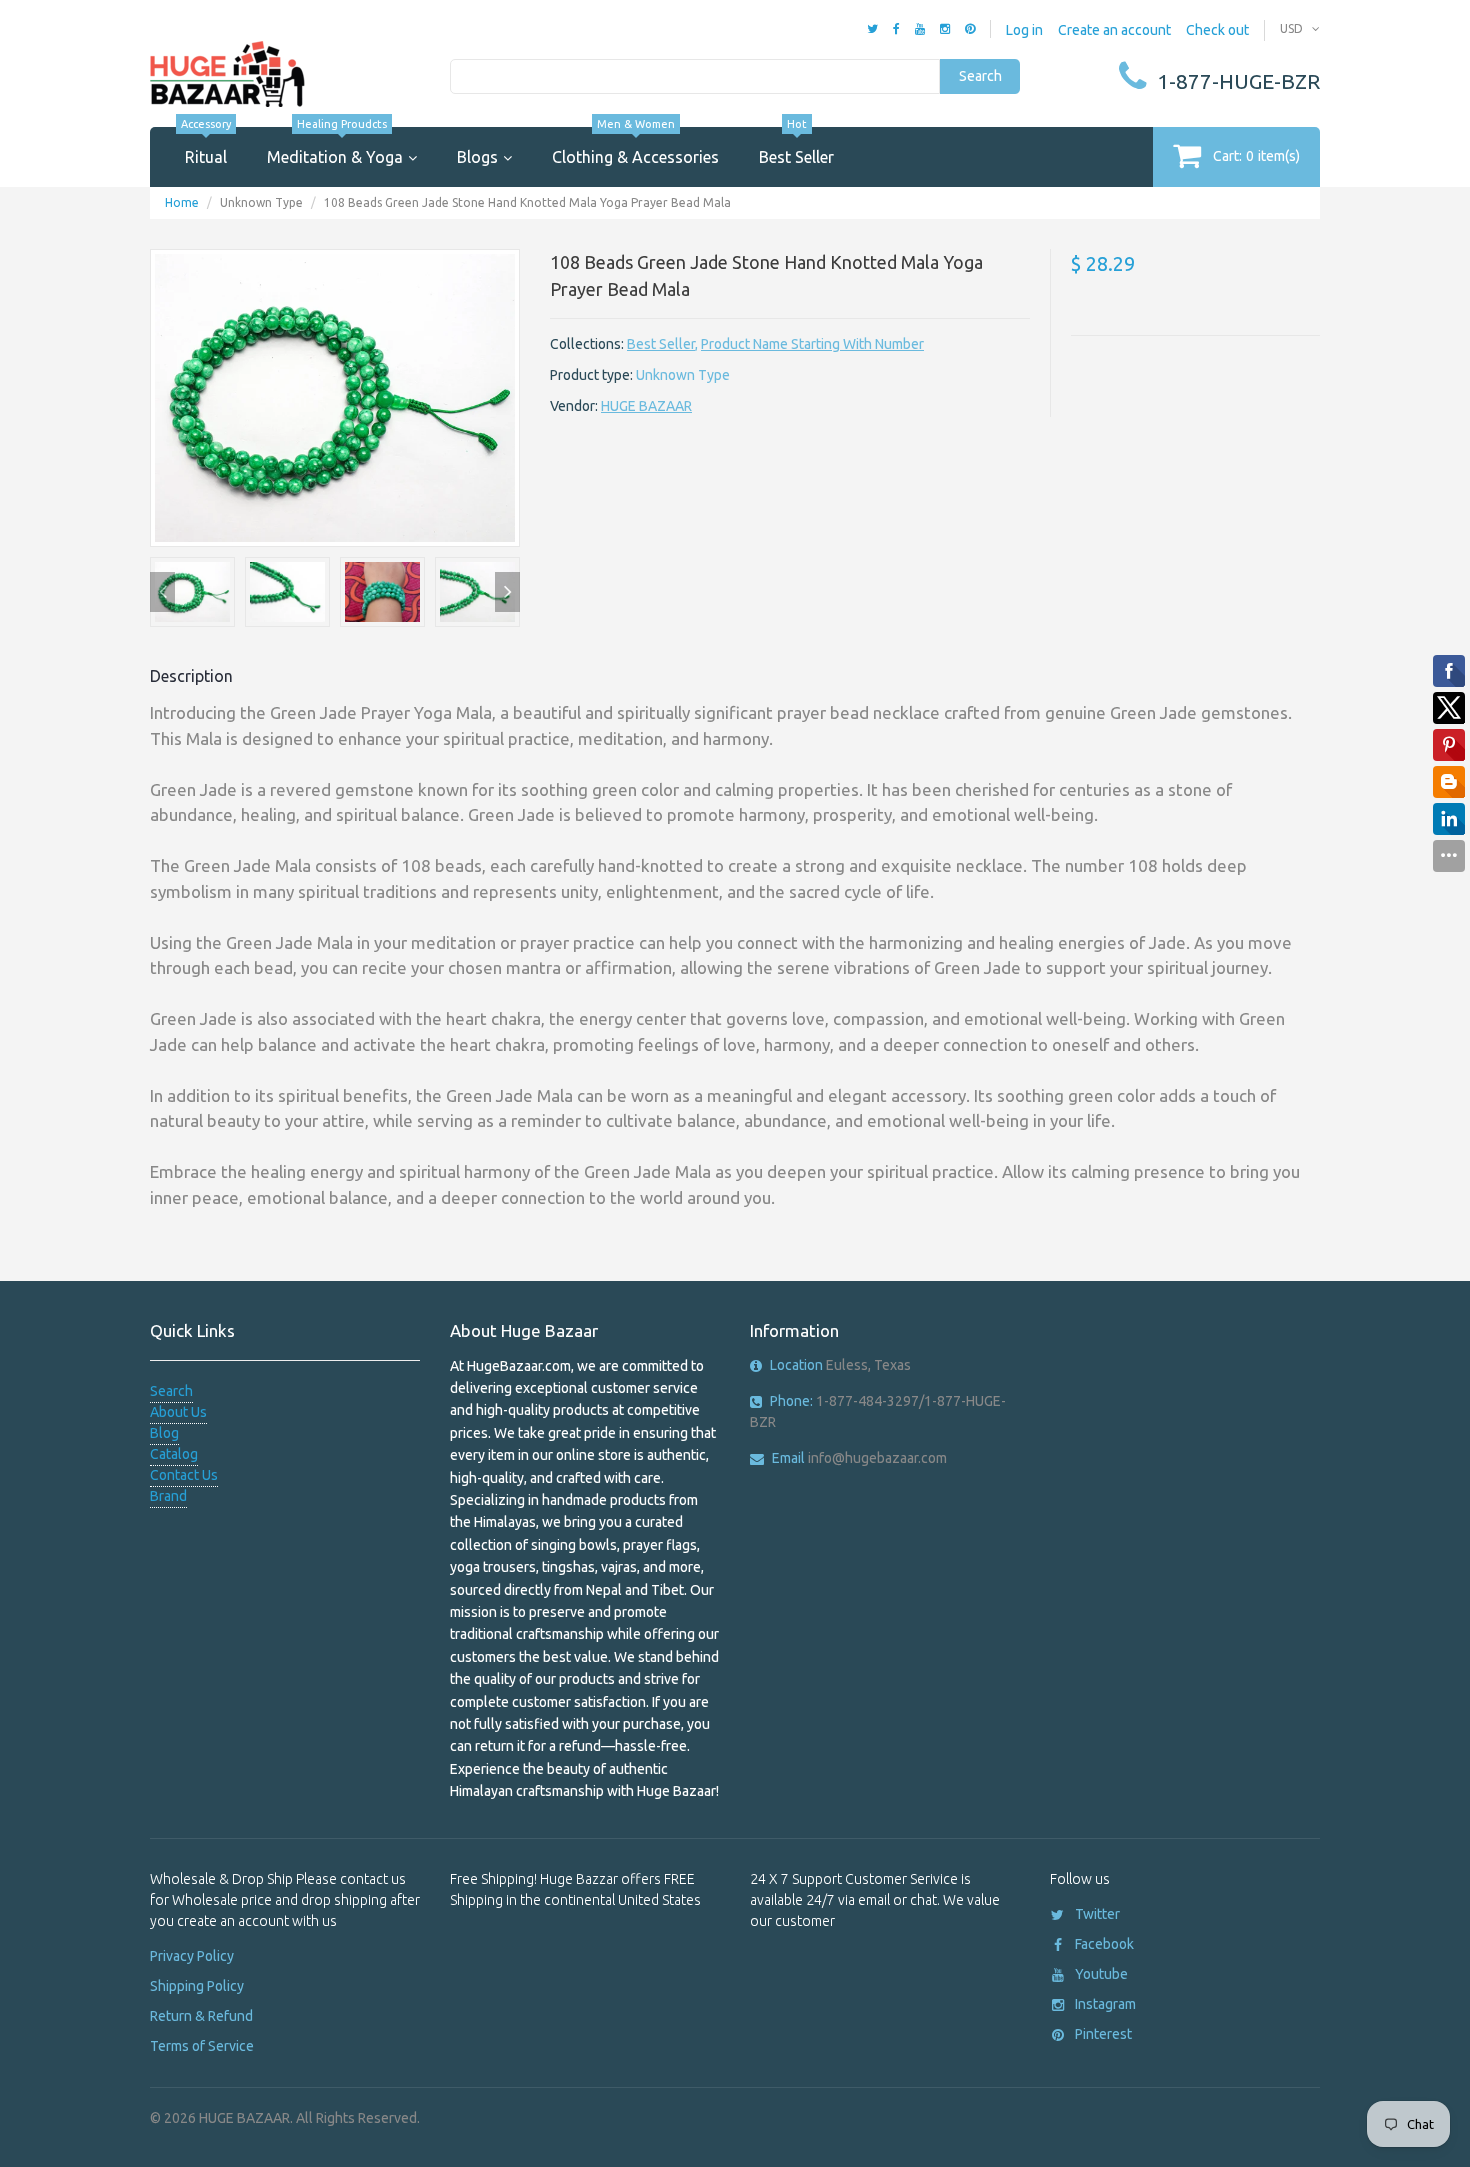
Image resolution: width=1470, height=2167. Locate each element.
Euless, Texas (840, 1365)
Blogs (477, 157)
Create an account (1114, 30)
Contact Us (184, 1475)
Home (182, 202)
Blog (164, 1433)
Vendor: (574, 406)
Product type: (591, 375)
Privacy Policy (192, 1956)
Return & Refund (201, 2016)
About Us (178, 1412)
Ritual (206, 146)
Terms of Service (202, 2046)
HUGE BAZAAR (646, 406)
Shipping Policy (197, 1986)
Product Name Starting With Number (812, 344)
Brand (168, 1496)
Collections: (587, 344)
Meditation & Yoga (335, 146)
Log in (1024, 30)
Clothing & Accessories (635, 146)
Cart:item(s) (1256, 156)
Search (980, 76)
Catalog (174, 1454)
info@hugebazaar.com (859, 1458)
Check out (1217, 30)
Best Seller (796, 146)
